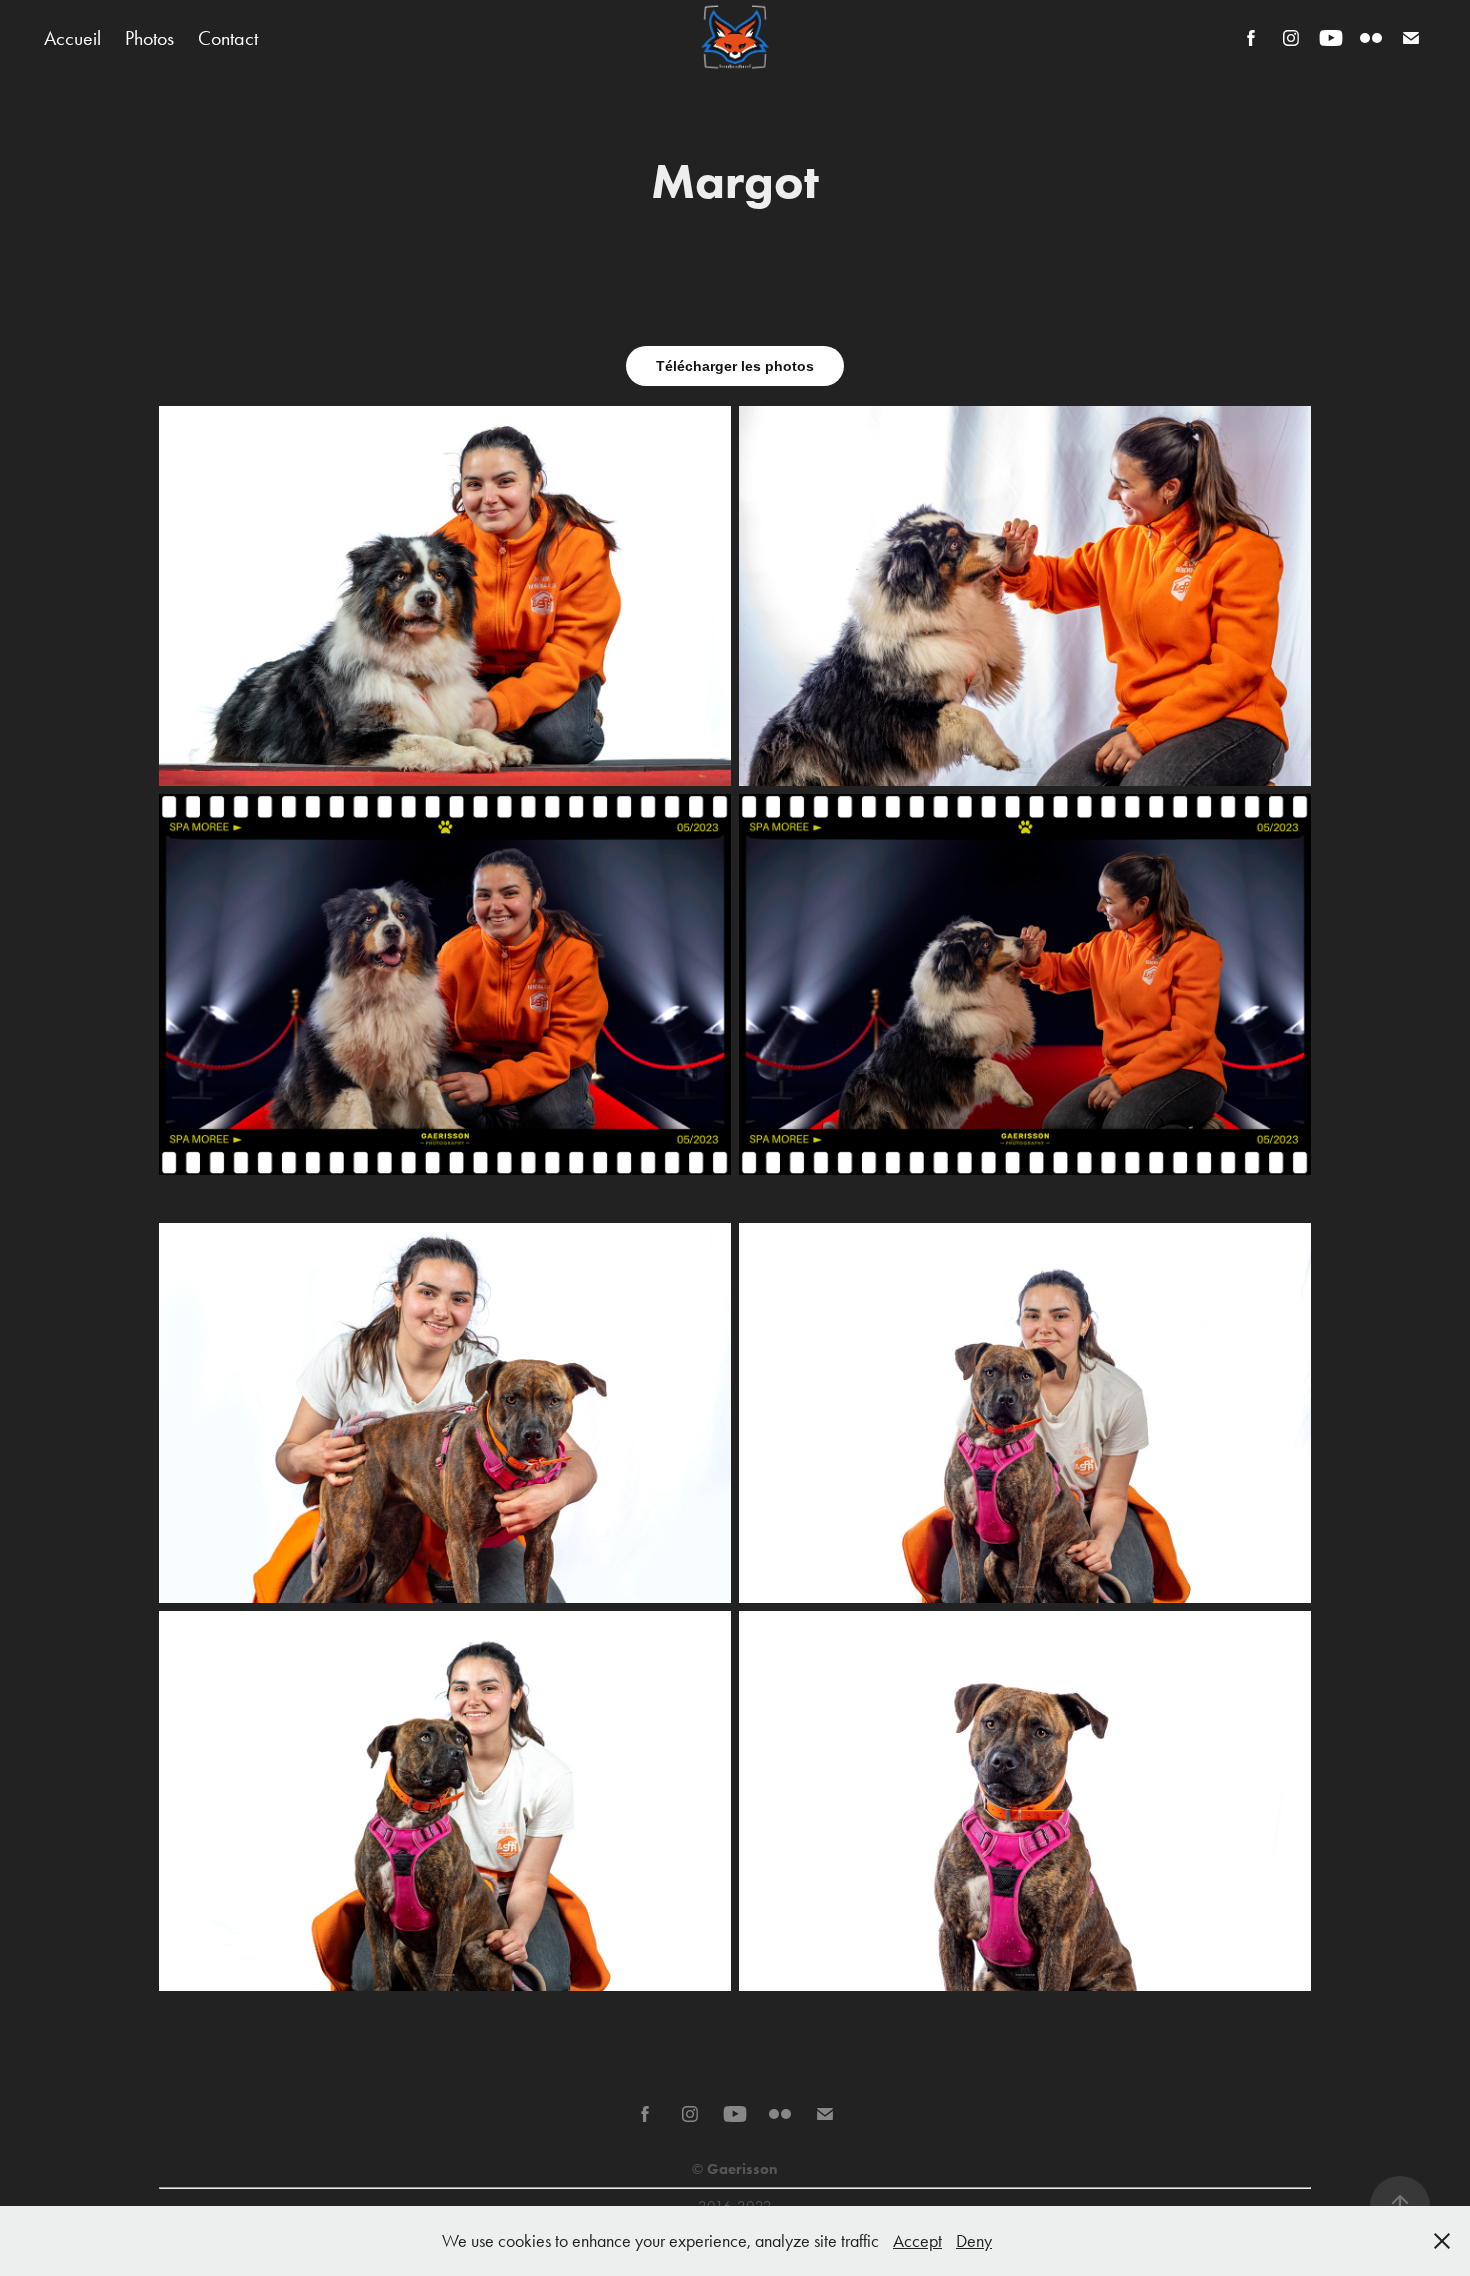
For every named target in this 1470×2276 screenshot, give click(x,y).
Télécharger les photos (735, 366)
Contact (228, 38)
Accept (917, 2241)
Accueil (72, 38)
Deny (974, 2241)
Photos (149, 38)
